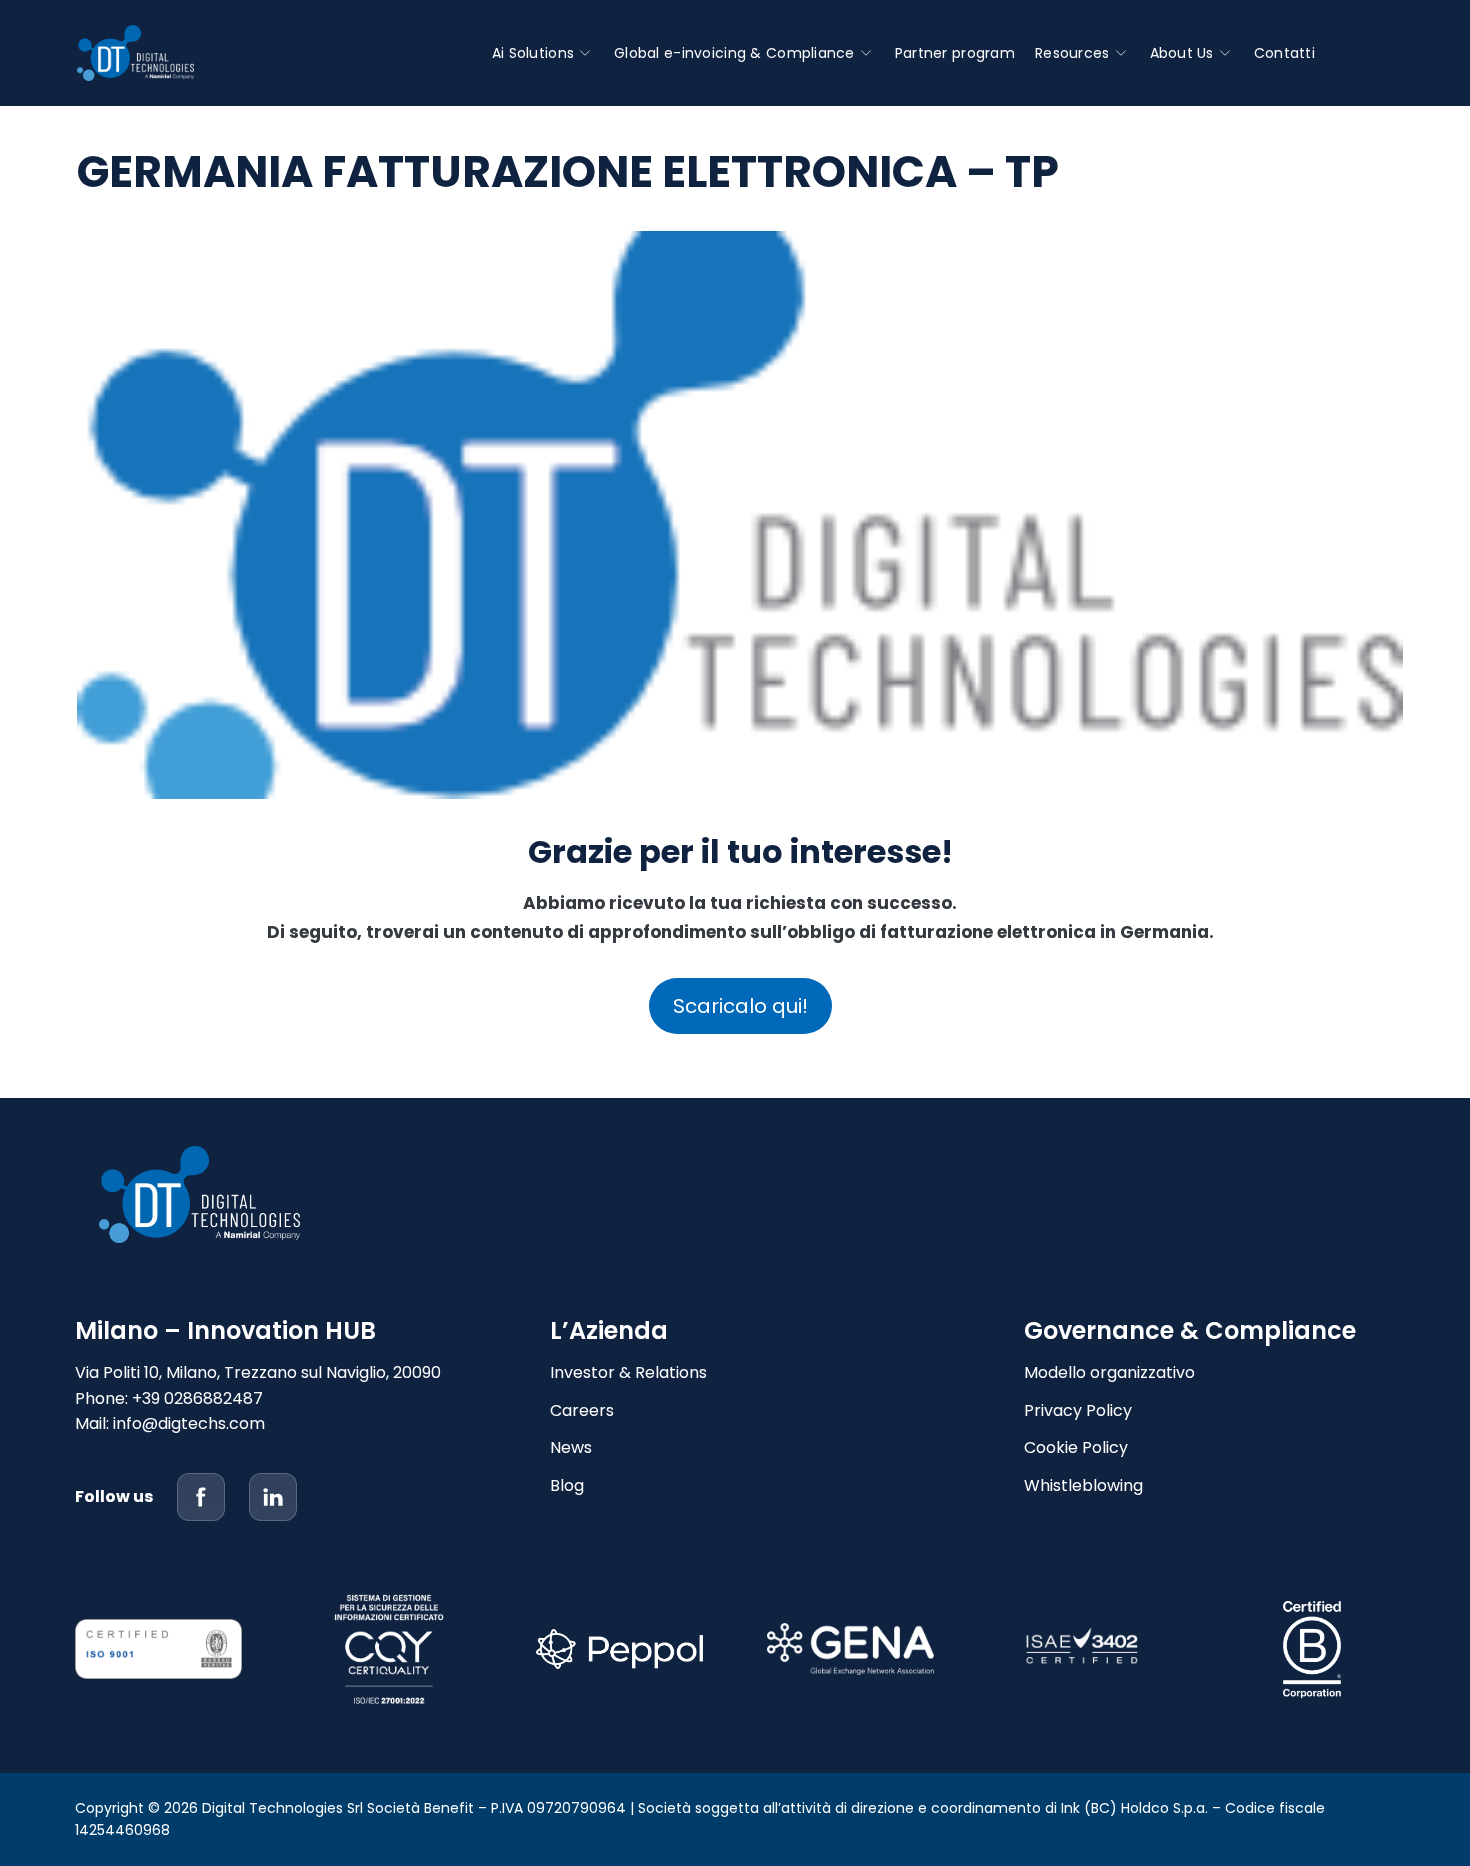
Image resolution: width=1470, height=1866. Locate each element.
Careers (582, 1410)
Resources (1072, 53)
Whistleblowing (1083, 1485)
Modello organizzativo (1109, 1372)
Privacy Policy (1078, 1410)
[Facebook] (201, 1497)
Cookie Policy (1076, 1447)
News (571, 1447)
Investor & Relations (628, 1372)
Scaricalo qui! (740, 1006)
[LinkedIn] (273, 1497)
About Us (1182, 53)
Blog (567, 1485)
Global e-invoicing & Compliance (734, 53)
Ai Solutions (533, 53)
